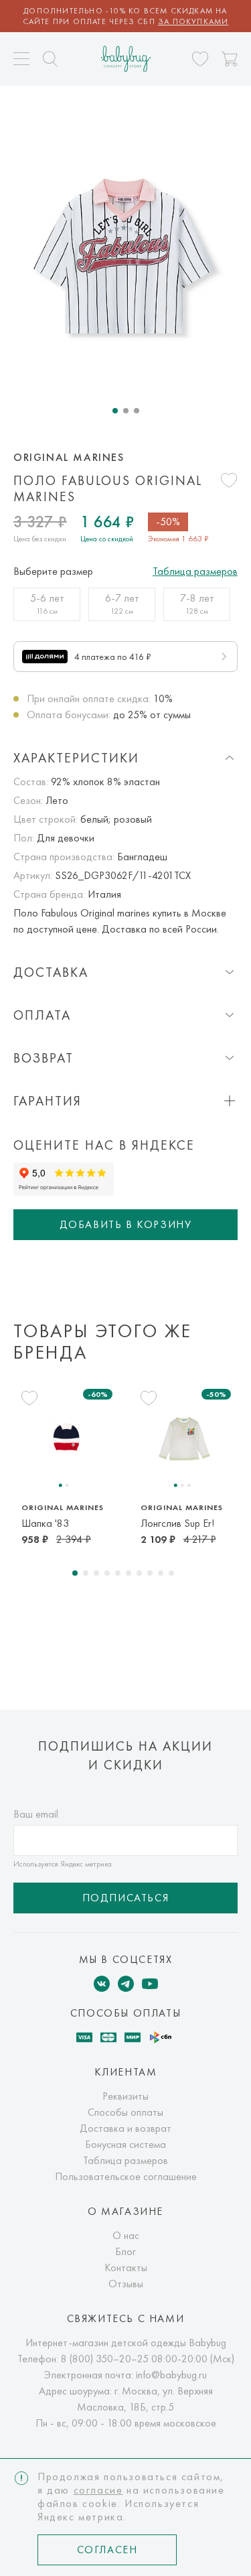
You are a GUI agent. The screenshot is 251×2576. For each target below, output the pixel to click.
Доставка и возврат (125, 2128)
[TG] (126, 1984)
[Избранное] (200, 59)
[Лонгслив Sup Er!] (185, 1437)
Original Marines (69, 458)
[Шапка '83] (66, 1437)
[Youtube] (150, 1984)
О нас (126, 2235)
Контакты (126, 2267)
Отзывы (126, 2284)
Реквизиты (125, 2096)
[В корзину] (230, 59)
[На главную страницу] (125, 59)
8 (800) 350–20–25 (105, 2359)
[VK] (102, 1984)
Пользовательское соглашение (126, 2176)
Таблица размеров (195, 571)
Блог (125, 2251)
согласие (98, 2490)
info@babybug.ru (171, 2375)
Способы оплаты (125, 2112)
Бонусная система (125, 2144)
